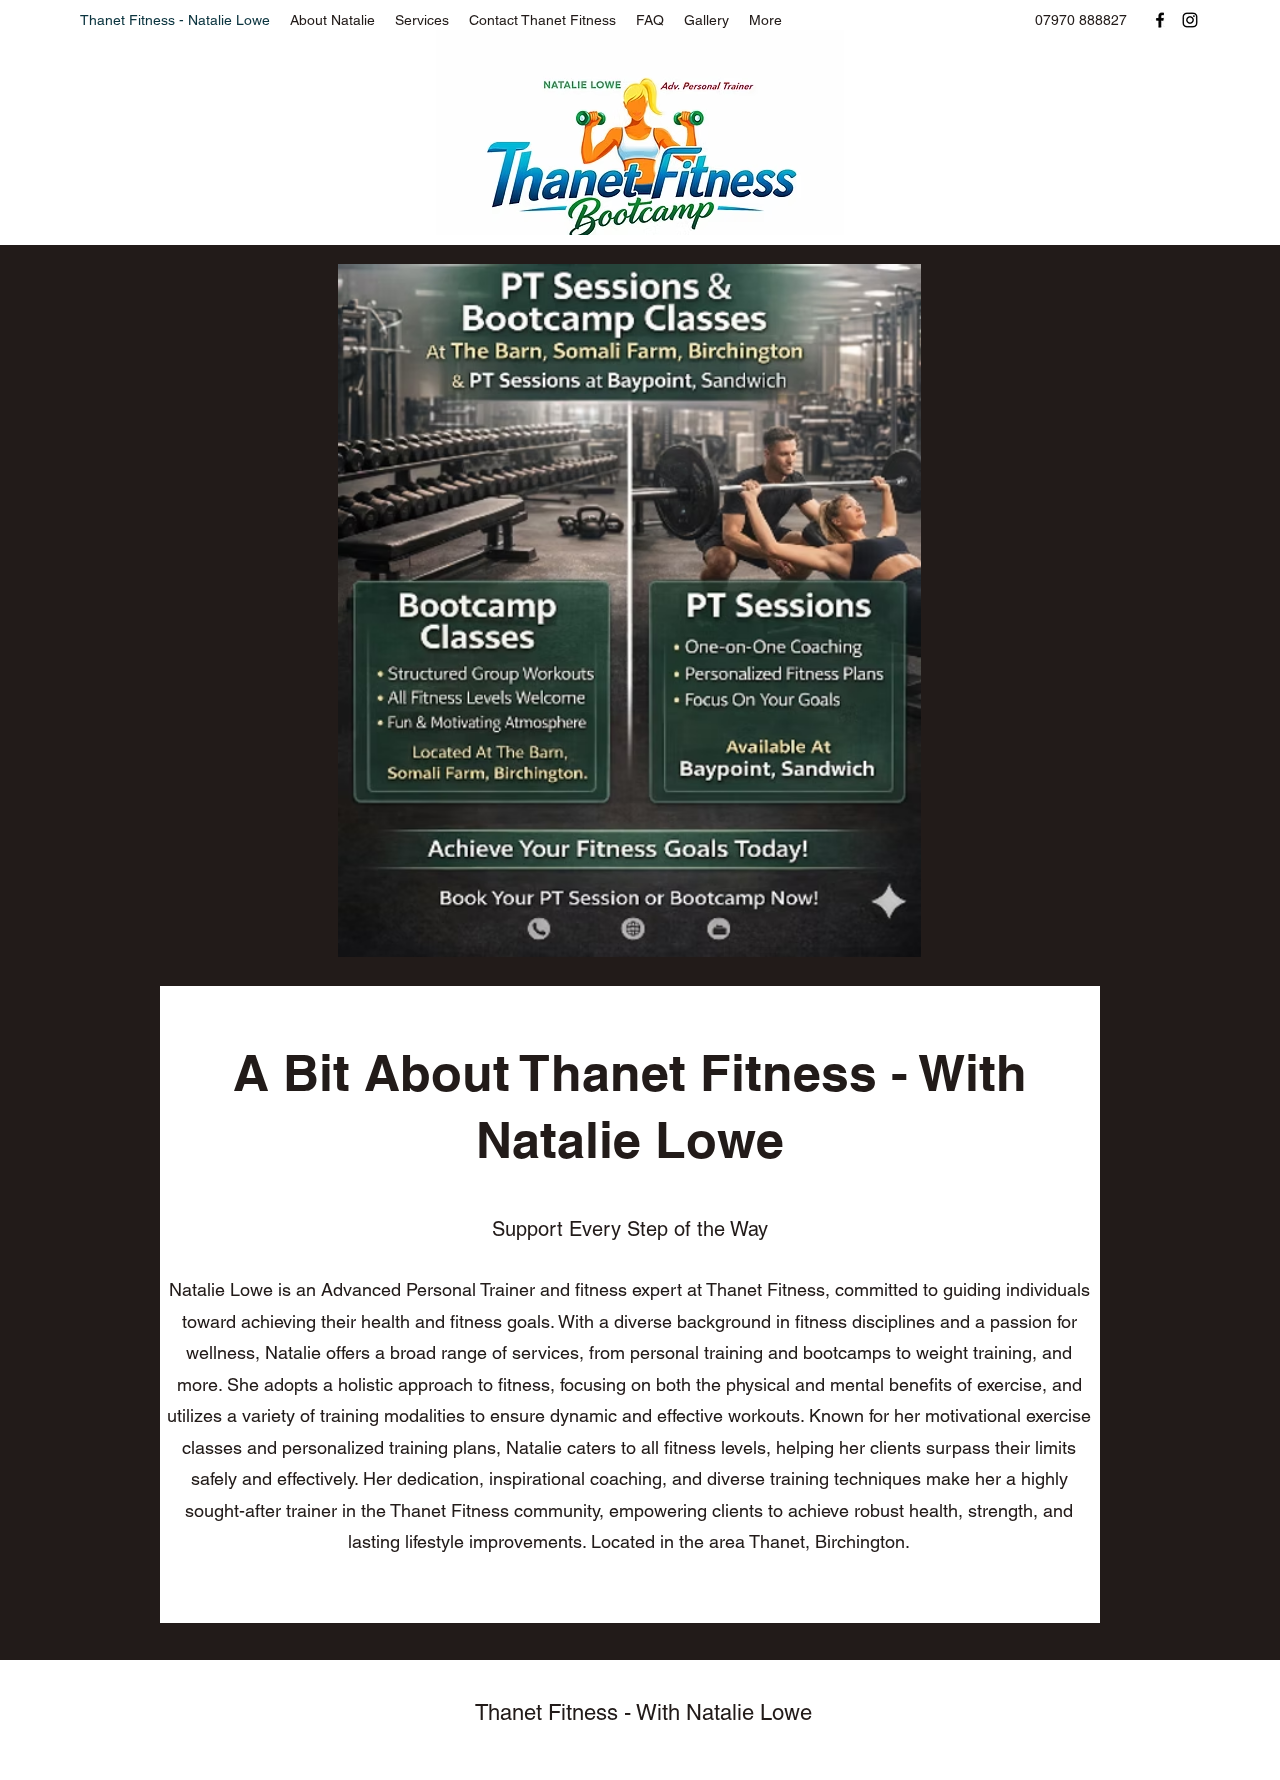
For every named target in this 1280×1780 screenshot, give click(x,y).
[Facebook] (1160, 20)
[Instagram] (1190, 20)
